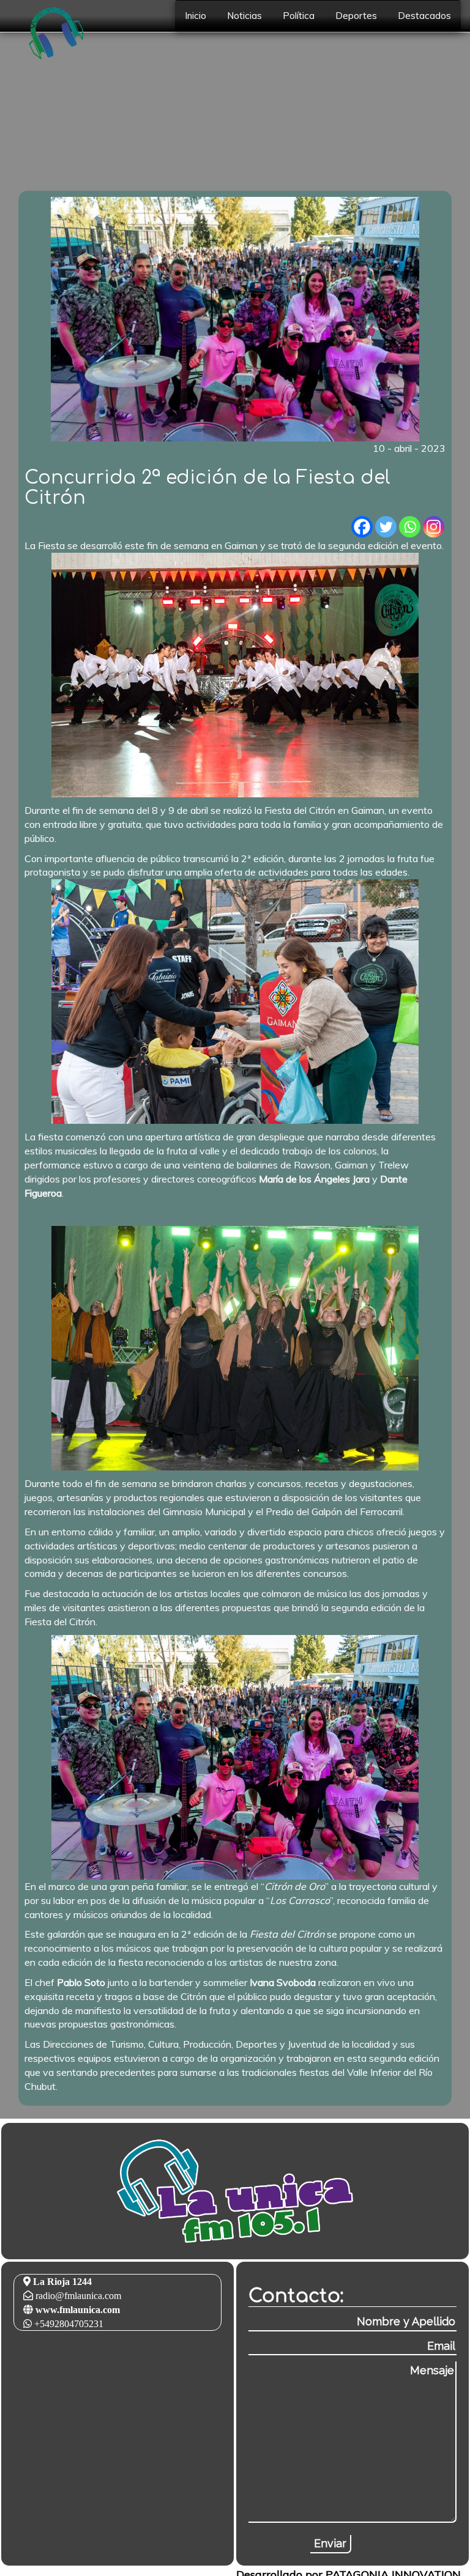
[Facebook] (362, 527)
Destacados (424, 16)
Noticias (244, 16)
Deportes (356, 16)
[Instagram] (434, 527)
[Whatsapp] (410, 527)
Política (299, 16)
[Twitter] (386, 527)
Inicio (196, 16)
